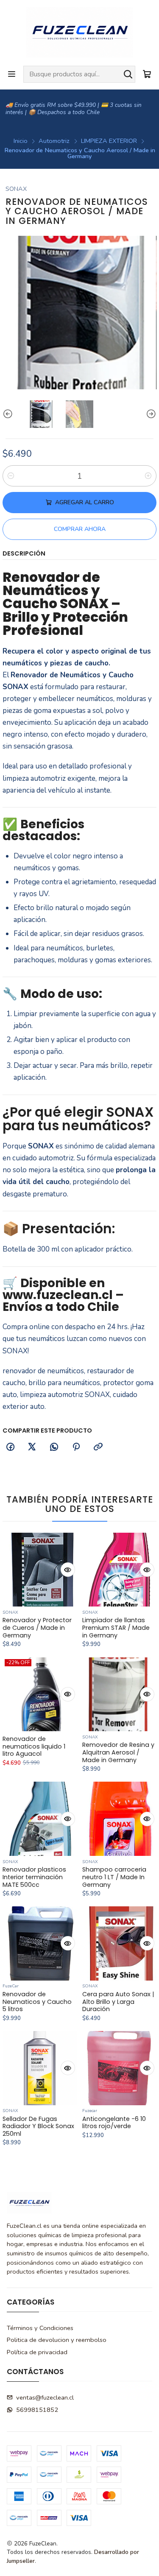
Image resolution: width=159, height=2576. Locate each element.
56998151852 (37, 2410)
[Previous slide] (9, 414)
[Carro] (147, 74)
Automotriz (54, 141)
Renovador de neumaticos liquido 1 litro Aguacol (34, 1747)
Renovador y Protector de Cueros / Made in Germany (37, 1628)
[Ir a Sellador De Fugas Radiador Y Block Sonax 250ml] (40, 2068)
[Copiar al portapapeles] (98, 1447)
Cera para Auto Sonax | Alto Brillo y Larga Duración (118, 2002)
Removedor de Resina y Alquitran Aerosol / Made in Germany (118, 1753)
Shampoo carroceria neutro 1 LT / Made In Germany (114, 1877)
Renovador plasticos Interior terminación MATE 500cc (34, 1877)
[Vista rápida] (68, 1570)
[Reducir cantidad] (11, 476)
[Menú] (12, 74)
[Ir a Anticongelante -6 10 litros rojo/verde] (119, 2068)
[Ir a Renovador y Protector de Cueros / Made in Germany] (40, 1570)
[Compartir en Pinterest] (76, 1447)
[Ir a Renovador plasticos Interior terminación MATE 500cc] (40, 1819)
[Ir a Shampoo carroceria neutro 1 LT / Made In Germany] (119, 1819)
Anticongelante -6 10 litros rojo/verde (114, 2123)
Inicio (21, 141)
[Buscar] (128, 74)
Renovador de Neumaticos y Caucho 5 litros (37, 2002)
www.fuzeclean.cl (58, 1295)
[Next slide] (150, 414)
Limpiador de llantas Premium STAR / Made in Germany (116, 1628)
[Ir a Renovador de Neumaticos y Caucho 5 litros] (40, 1943)
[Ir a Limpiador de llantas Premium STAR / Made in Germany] (119, 1570)
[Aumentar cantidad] (148, 476)
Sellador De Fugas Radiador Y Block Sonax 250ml (38, 2127)
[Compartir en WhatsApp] (54, 1447)
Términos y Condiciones (40, 2328)
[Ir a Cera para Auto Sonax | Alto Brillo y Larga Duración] (119, 1943)
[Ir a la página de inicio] (79, 32)
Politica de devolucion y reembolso (57, 2340)
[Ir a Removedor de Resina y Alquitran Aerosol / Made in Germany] (119, 1695)
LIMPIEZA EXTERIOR (109, 141)
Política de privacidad (37, 2352)
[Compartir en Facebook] (10, 1447)
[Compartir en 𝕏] (32, 1447)
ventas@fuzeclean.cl (45, 2397)
